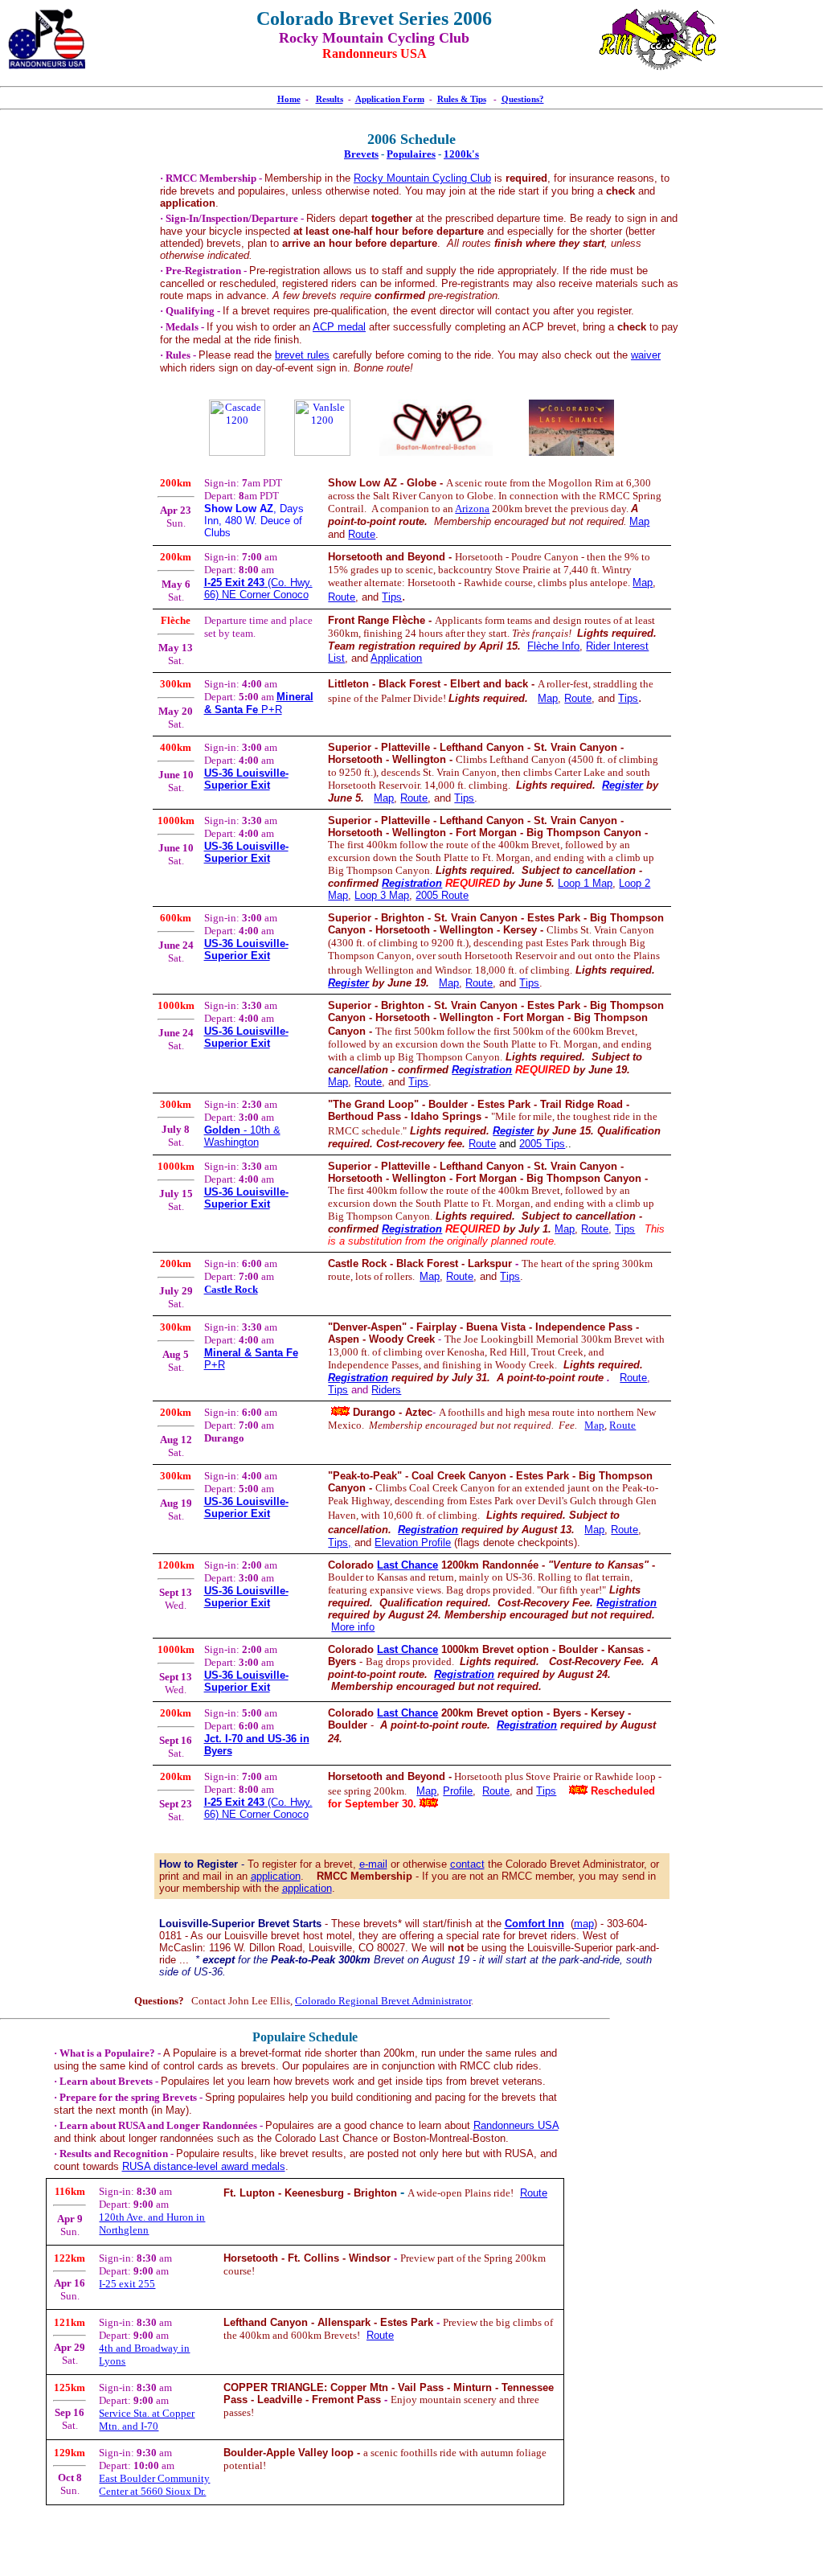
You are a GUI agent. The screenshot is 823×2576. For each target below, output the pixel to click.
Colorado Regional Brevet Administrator (383, 2001)
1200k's (461, 154)
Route (362, 534)
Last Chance (407, 1565)
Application (396, 658)
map (584, 1924)
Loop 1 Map (585, 883)
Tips (392, 597)
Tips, (340, 1542)
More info (353, 1627)
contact (467, 1864)
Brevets (361, 154)
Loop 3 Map (382, 895)
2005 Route (442, 895)
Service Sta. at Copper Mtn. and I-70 (147, 2420)
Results (330, 99)
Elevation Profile (413, 1542)
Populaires (411, 154)
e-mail (373, 1864)
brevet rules (302, 355)
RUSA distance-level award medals (204, 2166)
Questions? (523, 99)
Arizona (472, 509)
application (276, 1876)
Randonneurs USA (516, 2125)
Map (384, 798)
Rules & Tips (462, 99)
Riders (386, 1390)
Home (289, 99)
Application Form (390, 99)
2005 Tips (542, 1144)
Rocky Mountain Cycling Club (422, 178)
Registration (412, 883)
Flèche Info (553, 646)
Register (622, 785)
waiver (646, 355)
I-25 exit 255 (127, 2284)
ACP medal (339, 327)
